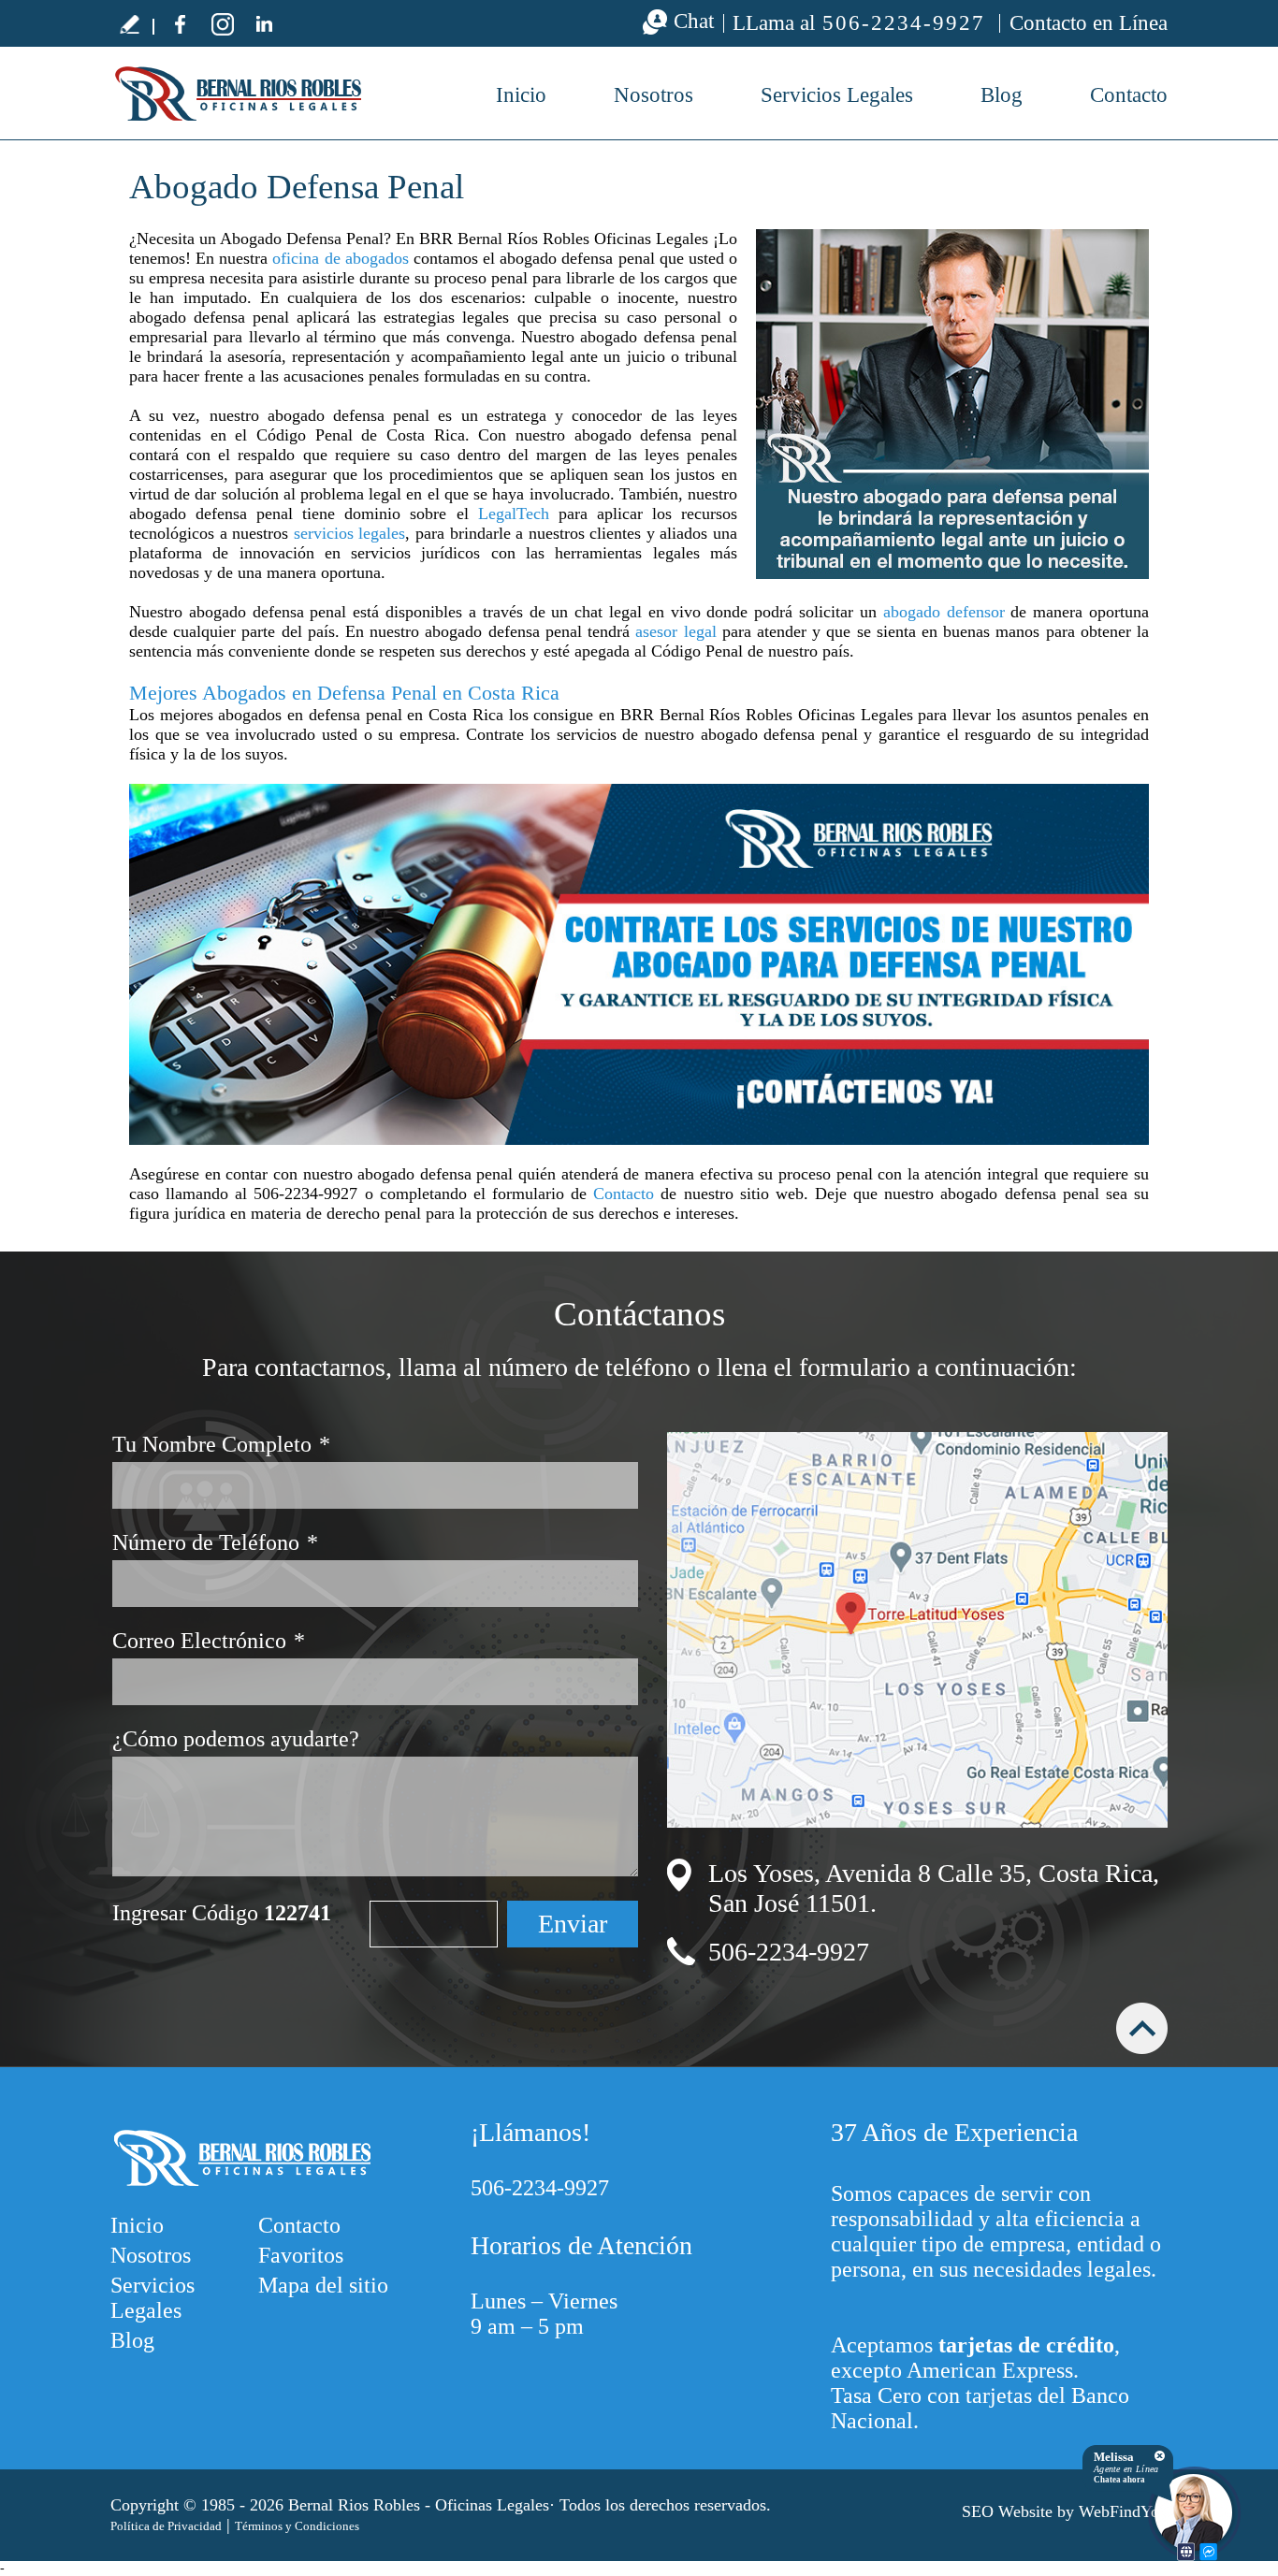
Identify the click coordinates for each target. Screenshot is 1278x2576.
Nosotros (654, 95)
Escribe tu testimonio (129, 23)
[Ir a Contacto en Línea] (639, 964)
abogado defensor (944, 612)
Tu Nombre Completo (221, 1444)
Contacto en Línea (1089, 23)
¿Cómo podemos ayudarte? (236, 1739)
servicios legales (350, 533)
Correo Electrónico (209, 1641)
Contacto (1129, 95)
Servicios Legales (837, 95)
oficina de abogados (340, 258)
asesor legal (675, 631)
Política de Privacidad (166, 2526)
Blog (1002, 95)
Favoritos (301, 2255)
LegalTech (514, 514)
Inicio (521, 95)
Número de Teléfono (215, 1542)
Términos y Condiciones (297, 2526)
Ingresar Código (222, 1913)
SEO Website (1007, 2511)
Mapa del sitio (323, 2285)
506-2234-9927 (904, 23)
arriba (1142, 2028)
